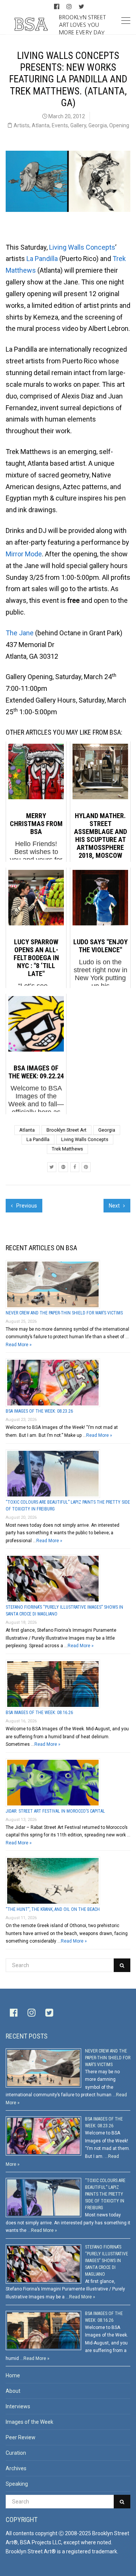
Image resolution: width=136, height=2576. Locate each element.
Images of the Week (29, 2422)
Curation (16, 2453)
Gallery (78, 125)
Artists (22, 125)
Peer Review (21, 2437)
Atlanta (41, 125)
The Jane (20, 633)
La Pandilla (42, 259)
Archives (16, 2468)
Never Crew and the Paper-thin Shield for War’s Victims (64, 1313)
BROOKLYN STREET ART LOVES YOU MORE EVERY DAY (82, 25)
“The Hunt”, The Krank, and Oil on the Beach (53, 1909)
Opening (119, 125)
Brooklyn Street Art (66, 1130)
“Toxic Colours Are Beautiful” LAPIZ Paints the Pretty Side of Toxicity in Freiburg (105, 2194)
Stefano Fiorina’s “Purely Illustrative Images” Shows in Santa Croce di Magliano (107, 2261)
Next (115, 1206)
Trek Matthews (67, 1149)
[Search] (122, 1965)
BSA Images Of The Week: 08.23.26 (39, 1411)
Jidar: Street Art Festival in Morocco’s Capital (55, 1811)
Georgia (98, 125)
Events (60, 125)
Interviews (18, 2406)
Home (13, 2375)
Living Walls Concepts (82, 247)
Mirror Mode (24, 554)
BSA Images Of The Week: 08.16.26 (39, 1713)
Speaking (17, 2484)
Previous (26, 1206)
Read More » (19, 1345)
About (13, 2391)
